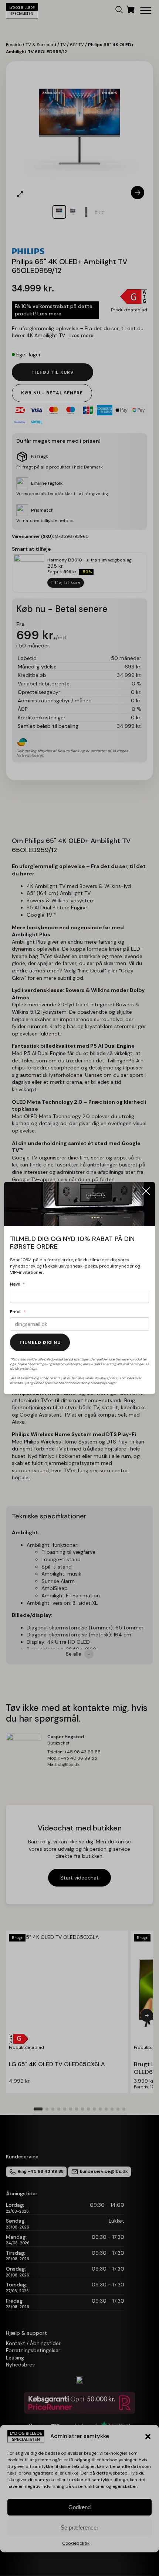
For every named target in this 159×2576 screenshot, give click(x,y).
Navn (15, 1284)
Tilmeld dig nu (40, 1342)
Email (16, 1312)
